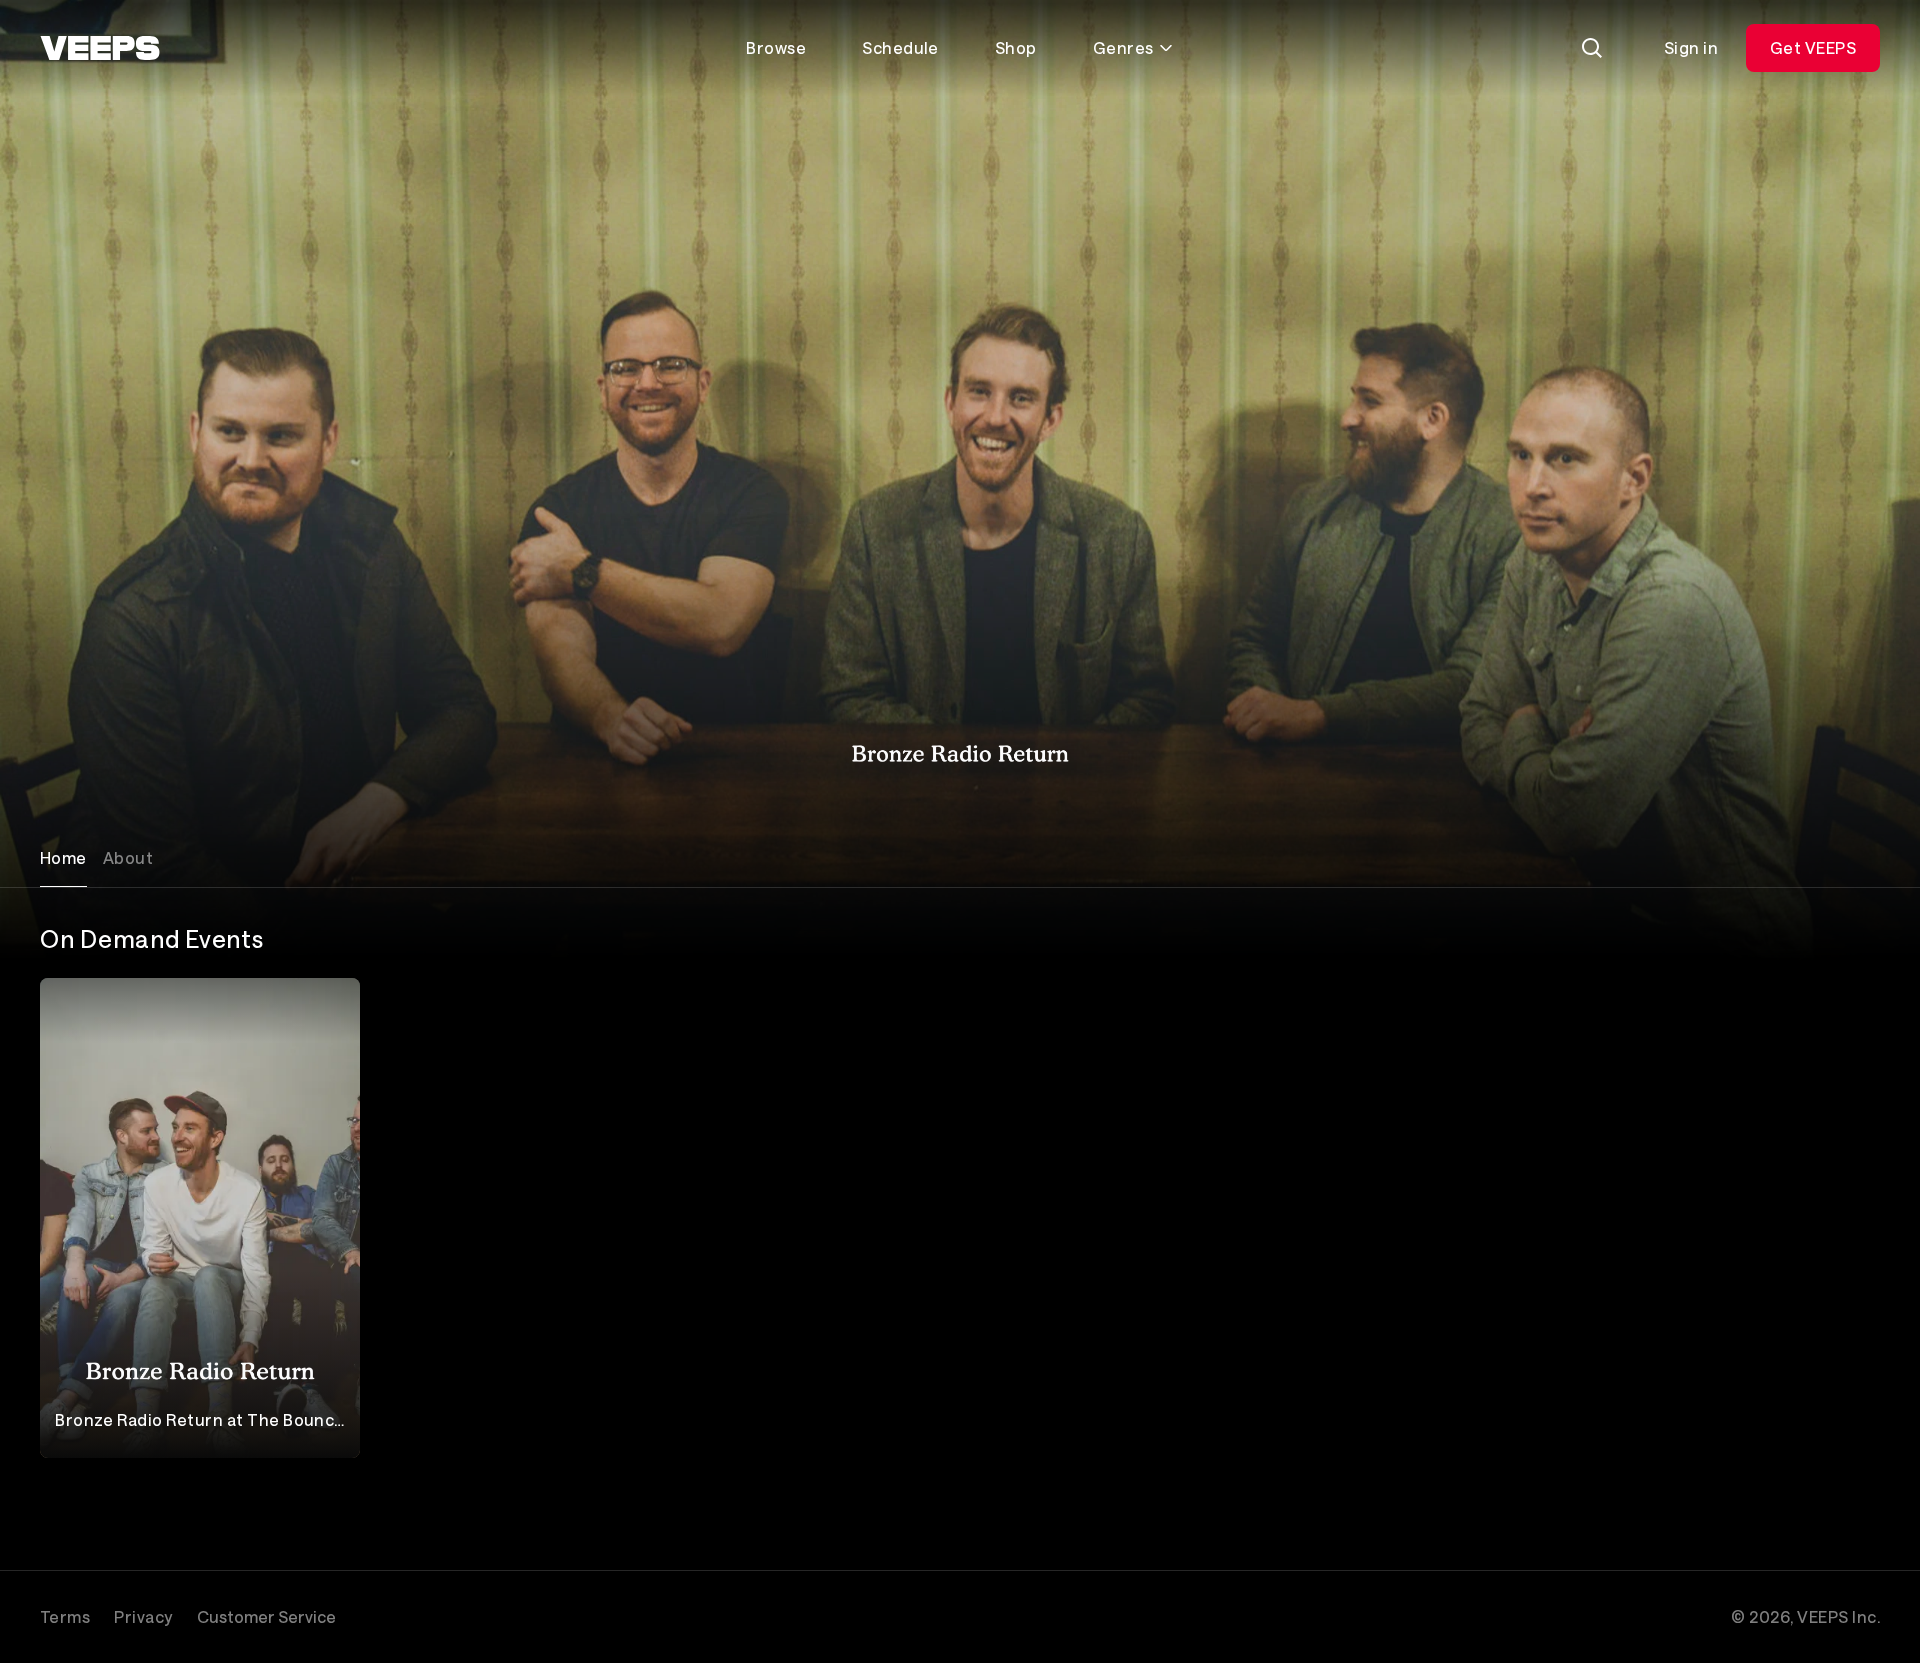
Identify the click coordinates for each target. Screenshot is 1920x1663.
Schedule (900, 47)
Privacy (143, 1616)
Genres (1123, 47)
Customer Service (266, 1616)
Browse (776, 47)
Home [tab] (63, 857)
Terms (65, 1616)
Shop (1016, 47)
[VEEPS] (100, 48)
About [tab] (128, 857)
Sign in (1691, 47)
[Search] (1592, 48)
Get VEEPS (1813, 47)
